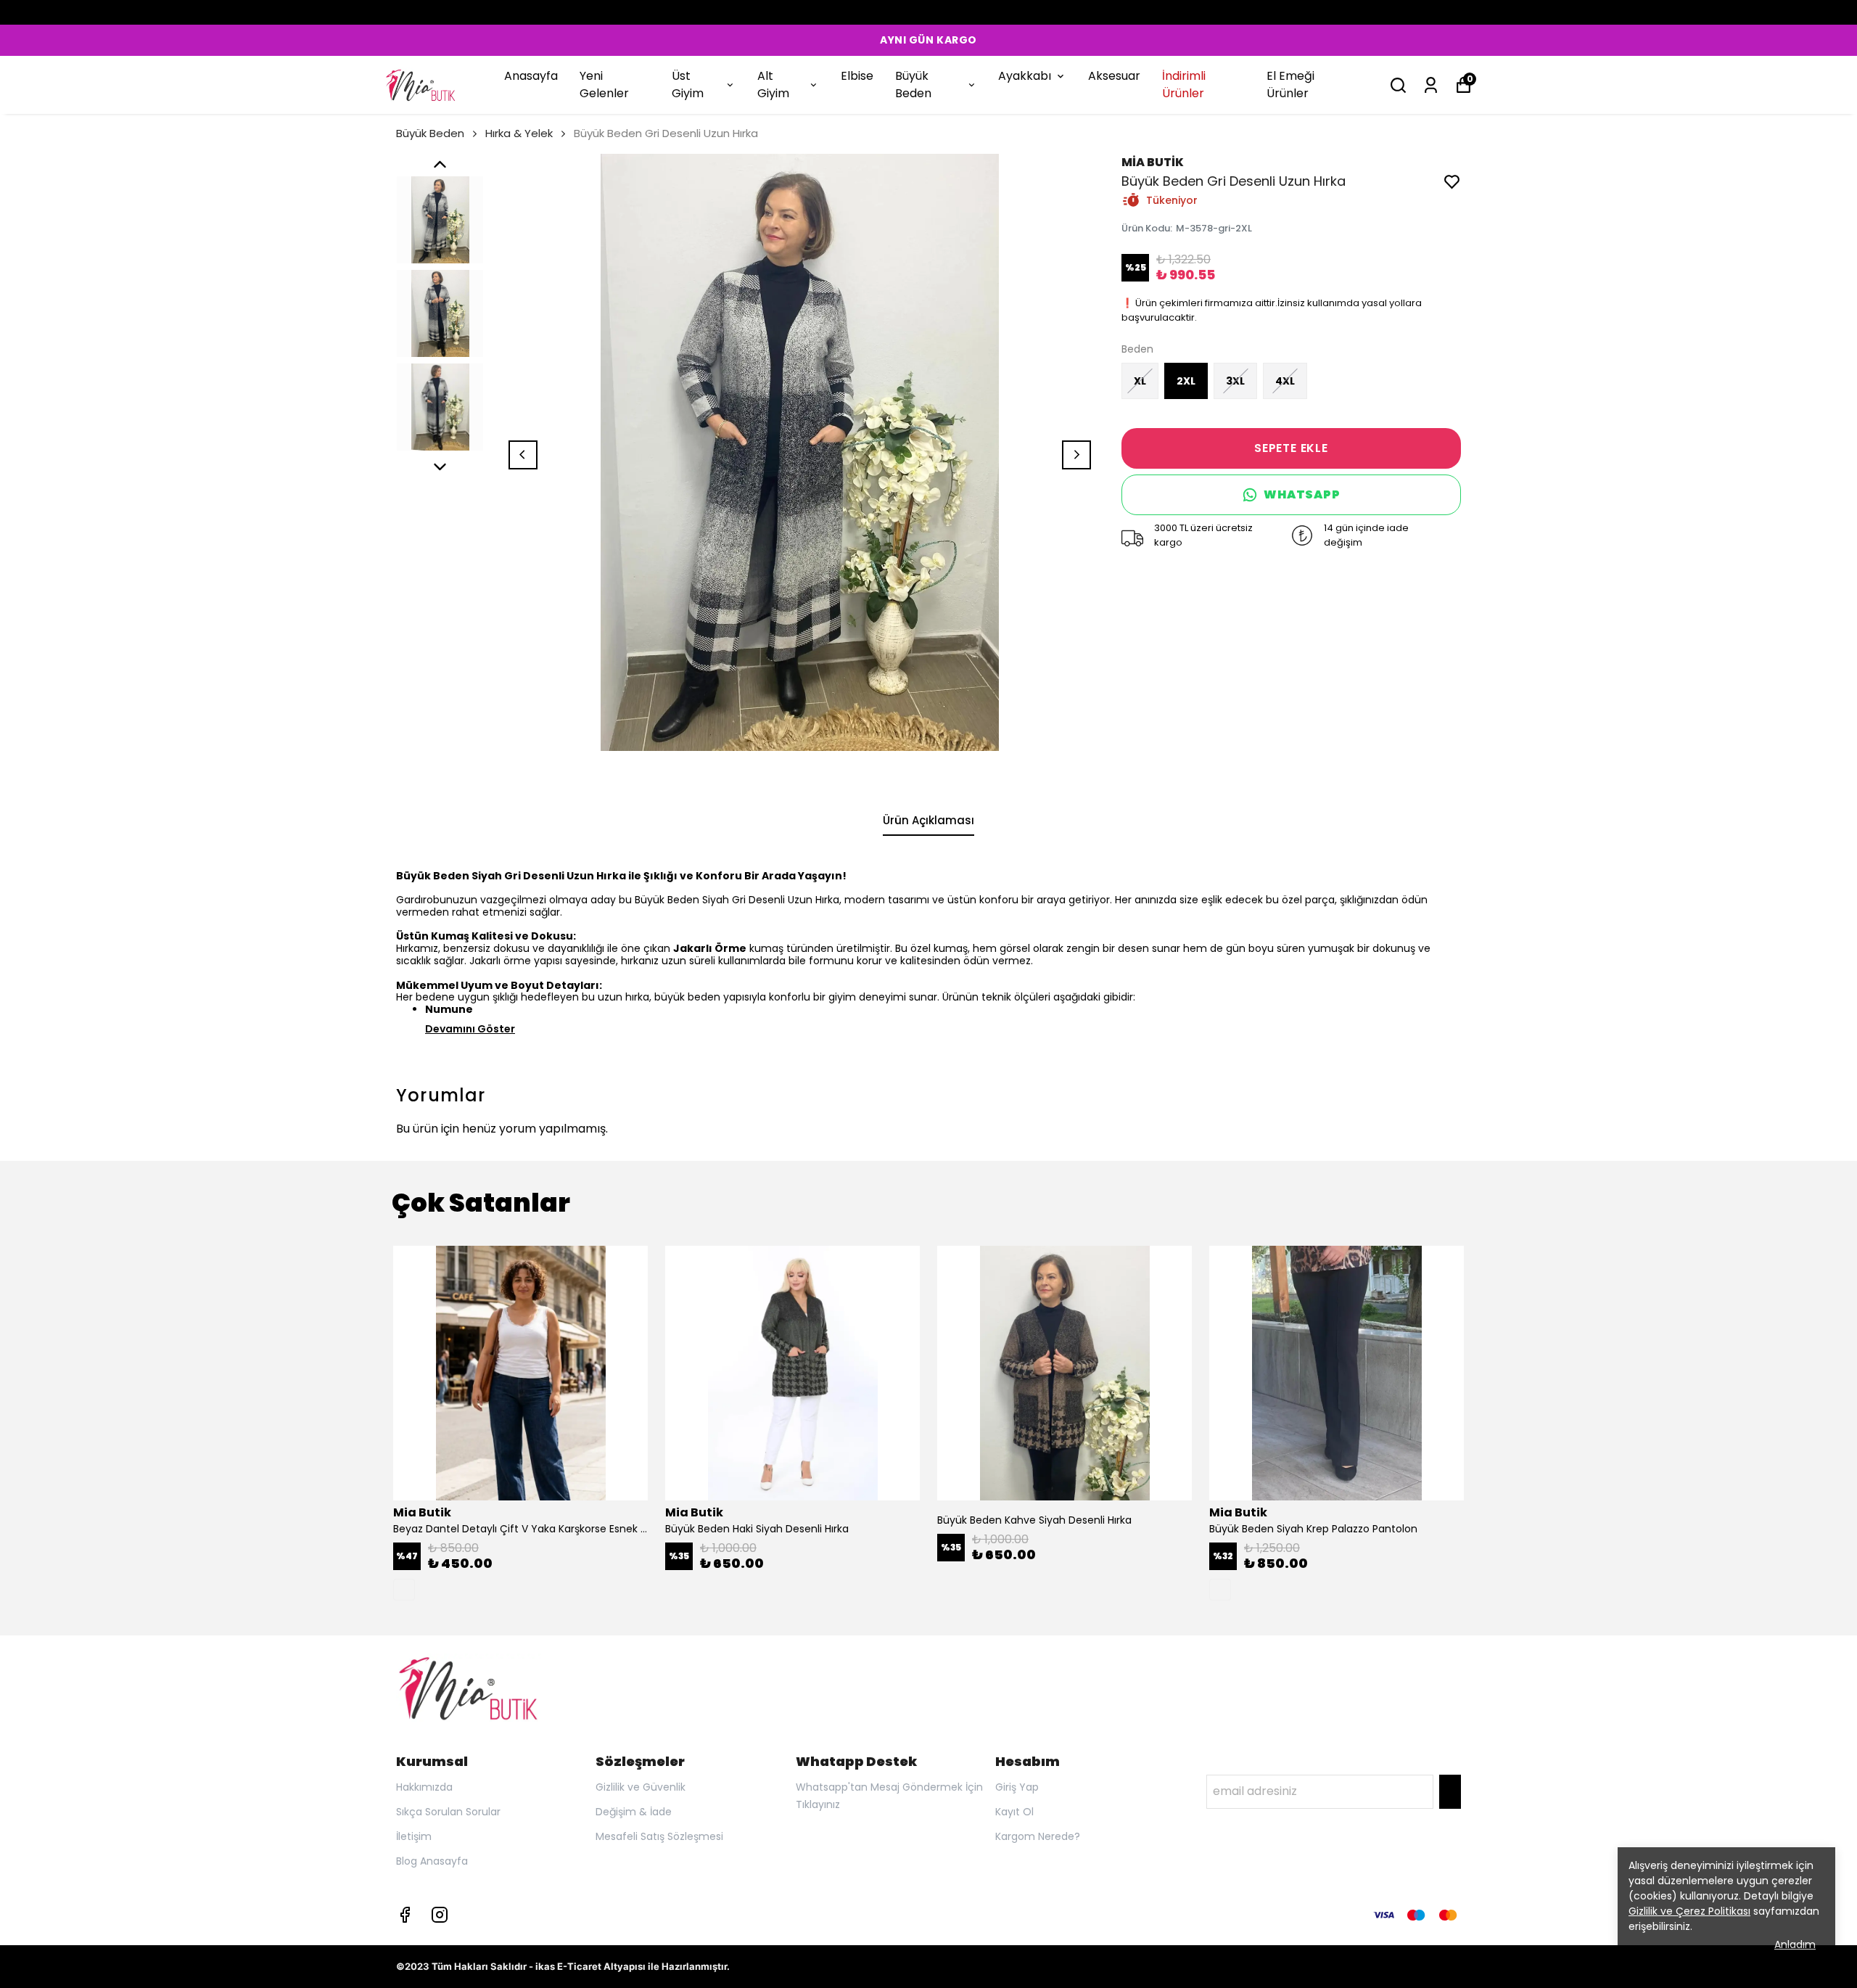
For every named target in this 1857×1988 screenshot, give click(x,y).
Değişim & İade (634, 1812)
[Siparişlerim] (1431, 85)
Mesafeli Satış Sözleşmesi (659, 1836)
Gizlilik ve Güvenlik (641, 1787)
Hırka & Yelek (519, 133)
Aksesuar (1114, 76)
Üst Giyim (688, 85)
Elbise (857, 76)
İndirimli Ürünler (1184, 85)
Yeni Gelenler (604, 85)
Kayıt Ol (1014, 1812)
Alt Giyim (773, 85)
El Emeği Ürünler (1290, 85)
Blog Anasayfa (432, 1861)
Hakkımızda (424, 1787)
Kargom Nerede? (1038, 1836)
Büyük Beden (913, 85)
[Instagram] (440, 1915)
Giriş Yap (1017, 1787)
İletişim (414, 1836)
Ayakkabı (1025, 76)
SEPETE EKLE (1291, 448)
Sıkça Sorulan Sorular (448, 1812)
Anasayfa (531, 76)
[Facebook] (405, 1915)
